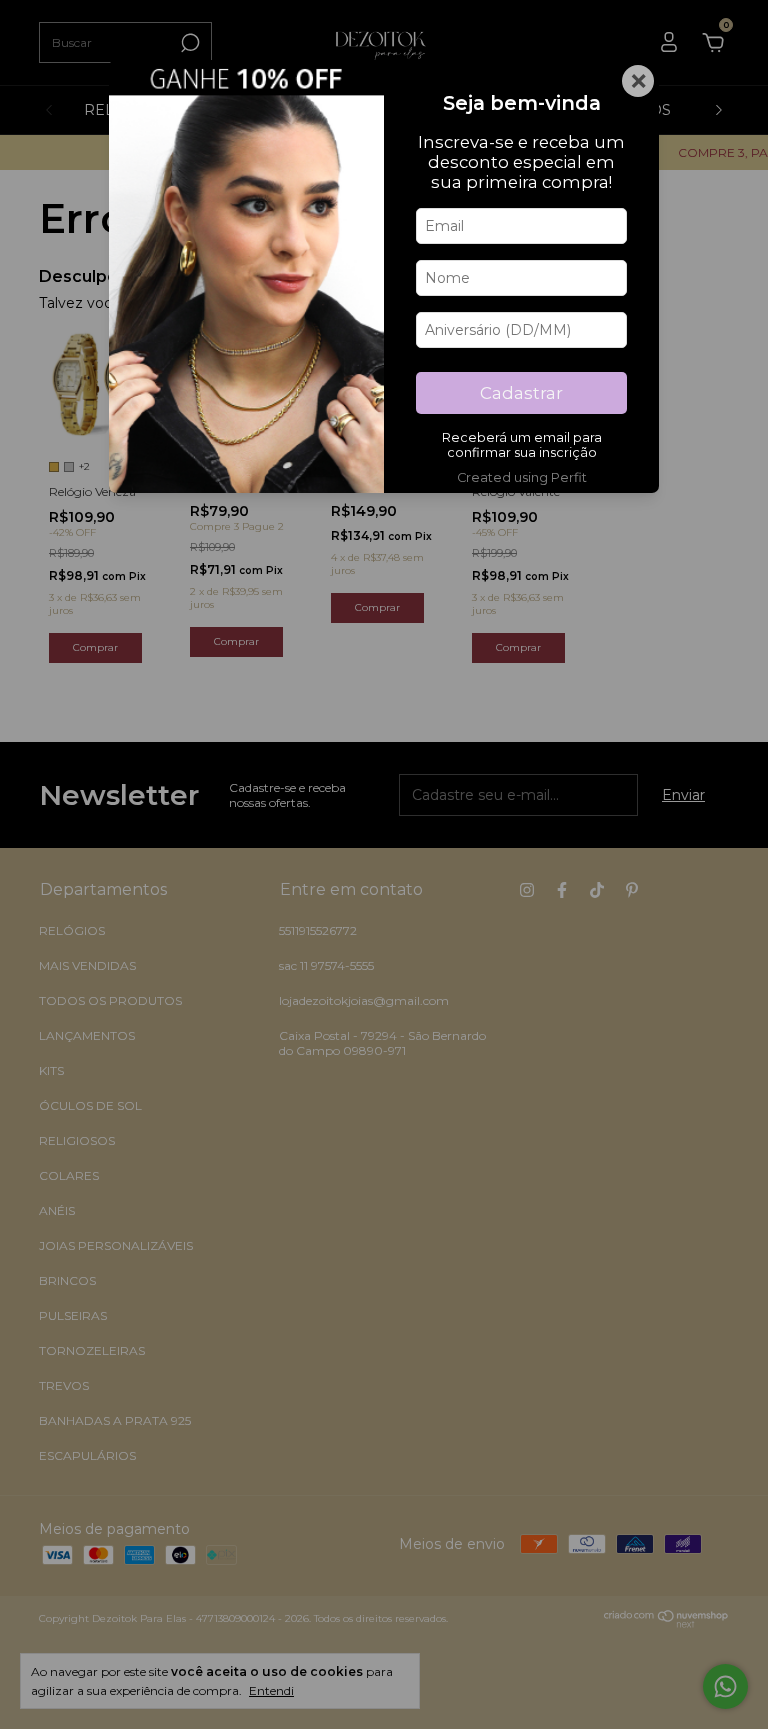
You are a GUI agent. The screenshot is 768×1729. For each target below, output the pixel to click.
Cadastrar (521, 393)
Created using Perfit (522, 477)
